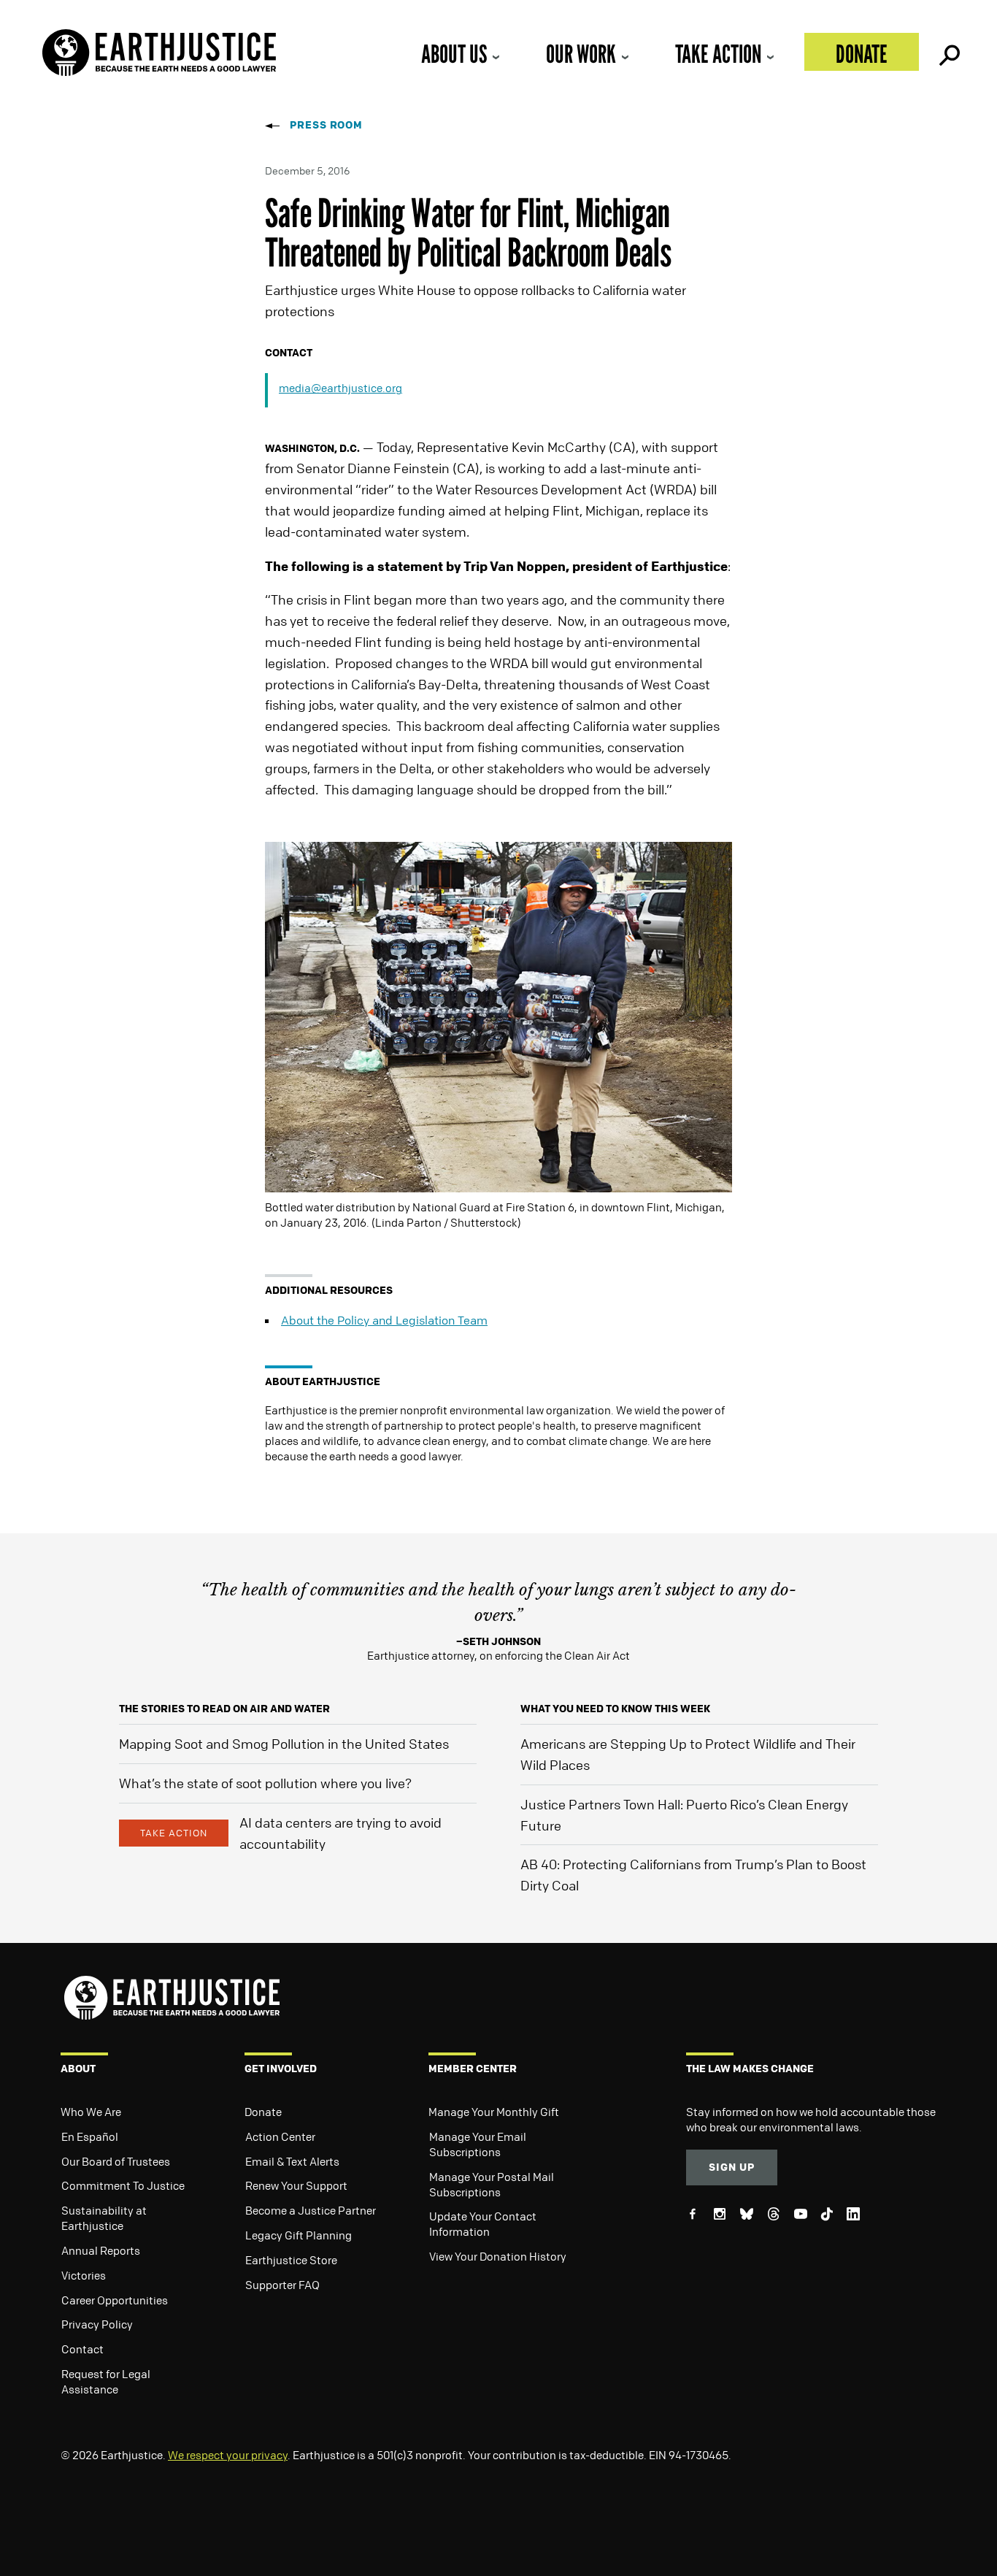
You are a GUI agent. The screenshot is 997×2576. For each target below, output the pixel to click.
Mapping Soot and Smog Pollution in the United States (284, 1744)
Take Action (718, 54)
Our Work (581, 54)
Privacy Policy (97, 2324)
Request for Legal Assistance (106, 2381)
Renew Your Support (296, 2185)
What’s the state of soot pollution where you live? (265, 1783)
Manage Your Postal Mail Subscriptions (492, 2184)
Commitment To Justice (123, 2185)
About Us (454, 54)
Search (948, 52)
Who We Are (91, 2112)
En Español (90, 2136)
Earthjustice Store (291, 2260)
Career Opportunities (115, 2300)
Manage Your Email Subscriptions (478, 2144)
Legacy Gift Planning (299, 2235)
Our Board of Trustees (116, 2161)
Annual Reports (101, 2250)
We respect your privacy (228, 2455)
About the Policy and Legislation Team (384, 1320)
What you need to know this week (615, 1708)
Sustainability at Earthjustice (104, 2218)
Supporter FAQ (282, 2285)
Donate (862, 54)
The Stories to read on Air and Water (224, 1708)
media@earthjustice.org (340, 388)
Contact (82, 2349)
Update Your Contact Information (483, 2224)
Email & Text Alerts (292, 2161)
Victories (84, 2275)
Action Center (280, 2136)
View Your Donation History (498, 2256)
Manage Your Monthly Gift (494, 2112)
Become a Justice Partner (311, 2210)
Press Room (326, 124)
